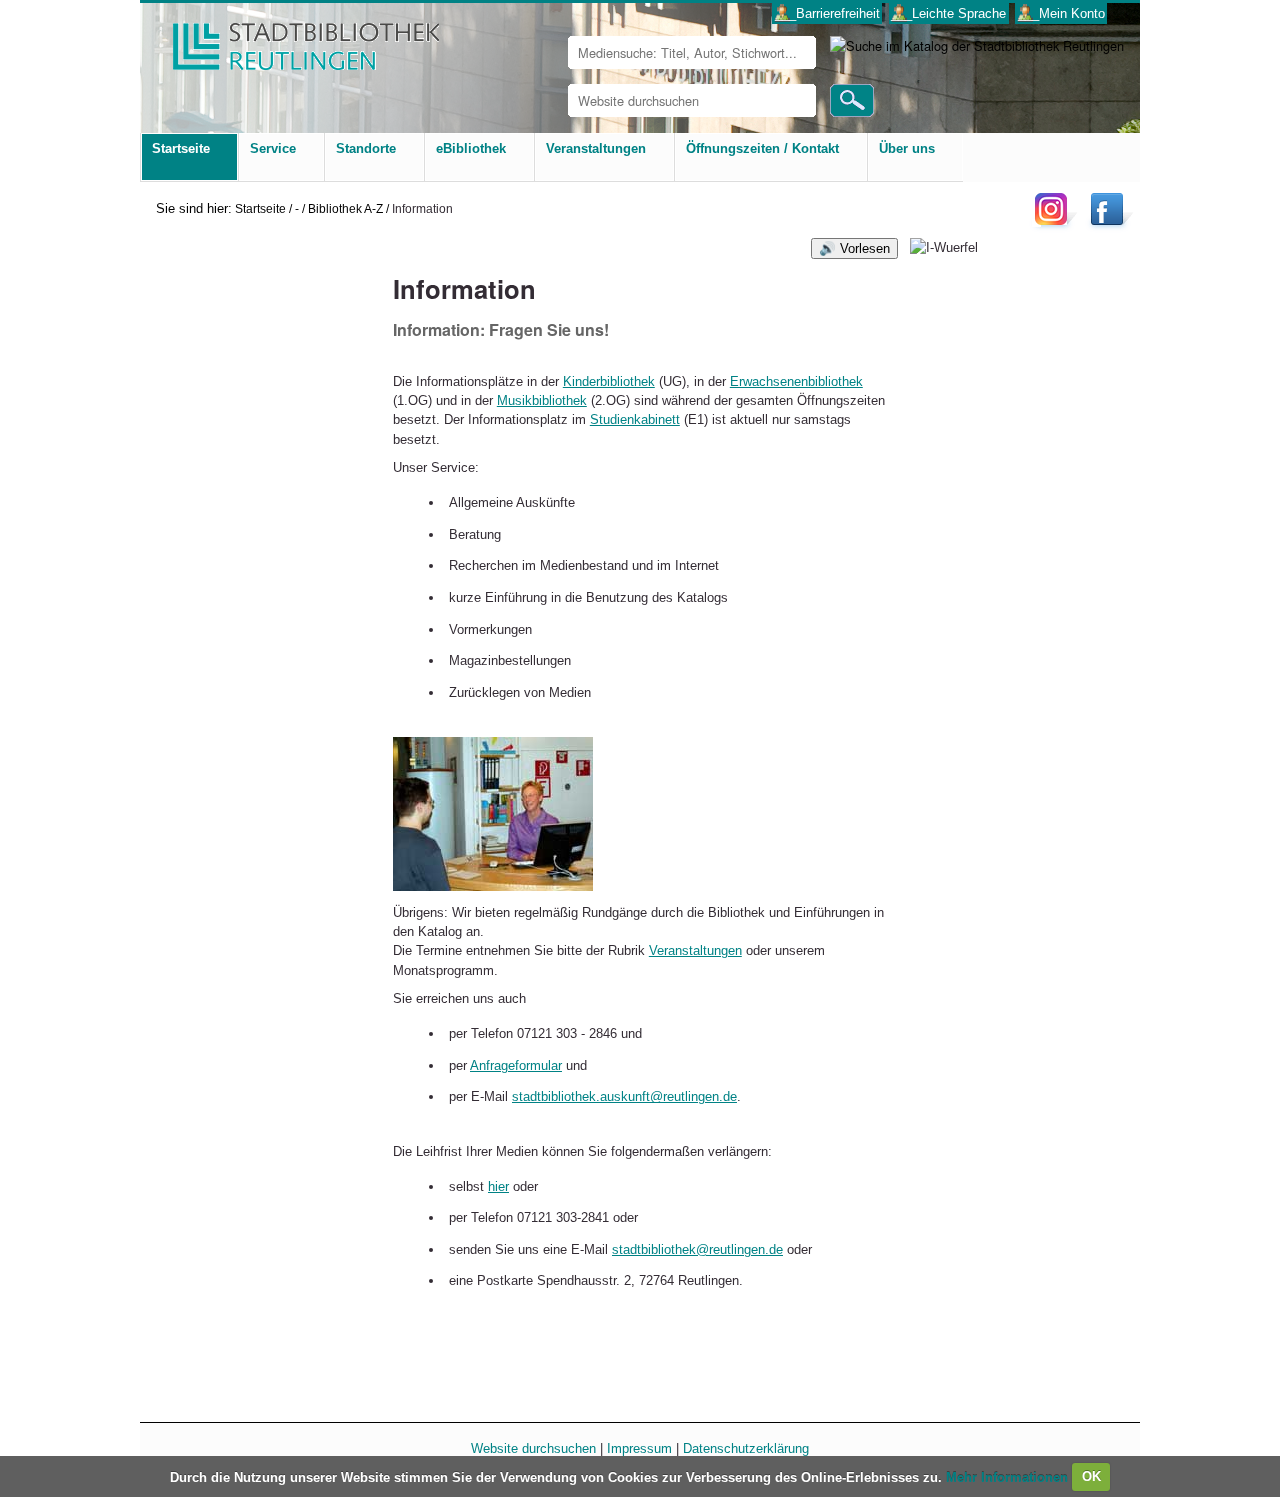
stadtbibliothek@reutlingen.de (697, 1249)
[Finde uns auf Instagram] (1056, 224)
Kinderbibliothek (609, 381)
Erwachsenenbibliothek (796, 381)
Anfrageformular (516, 1065)
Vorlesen (865, 248)
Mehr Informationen (1009, 1476)
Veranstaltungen (695, 950)
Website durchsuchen (533, 1448)
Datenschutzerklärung (746, 1448)
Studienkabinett (635, 419)
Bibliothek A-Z (345, 208)
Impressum (639, 1448)
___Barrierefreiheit (827, 13)
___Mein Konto (1061, 13)
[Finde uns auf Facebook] (1109, 224)
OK (1091, 1476)
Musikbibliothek (542, 400)
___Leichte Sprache (948, 13)
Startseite (260, 208)
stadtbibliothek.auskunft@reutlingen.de (624, 1096)
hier (498, 1186)
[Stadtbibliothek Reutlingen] (293, 39)
